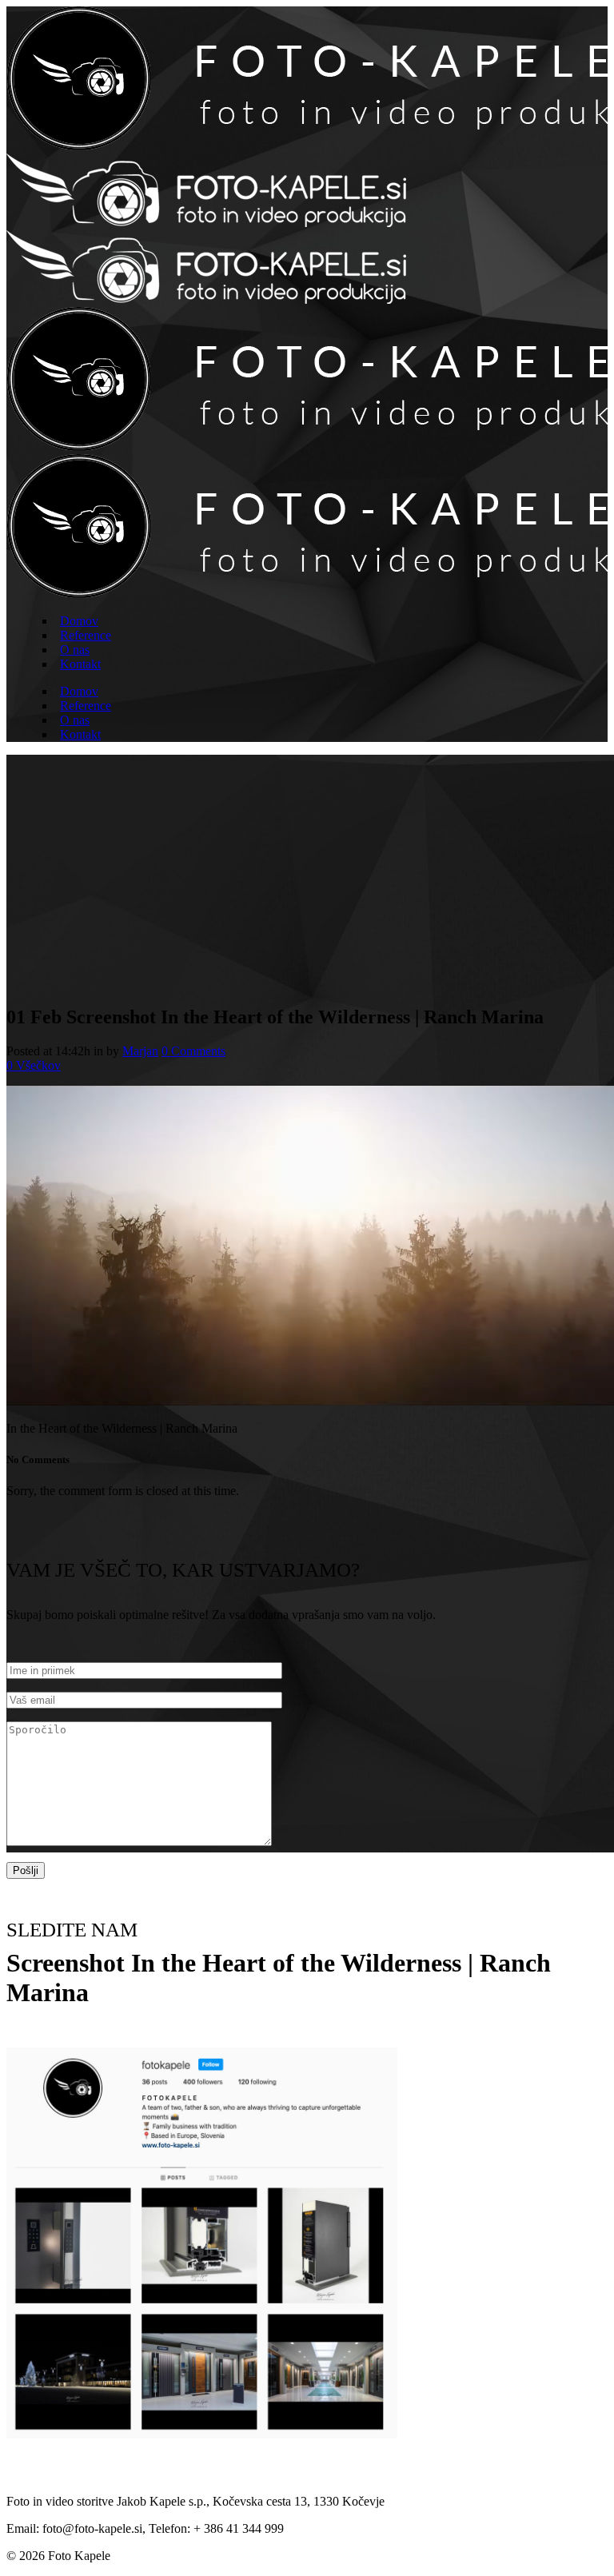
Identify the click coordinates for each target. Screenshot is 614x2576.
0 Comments (193, 1051)
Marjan (140, 1051)
